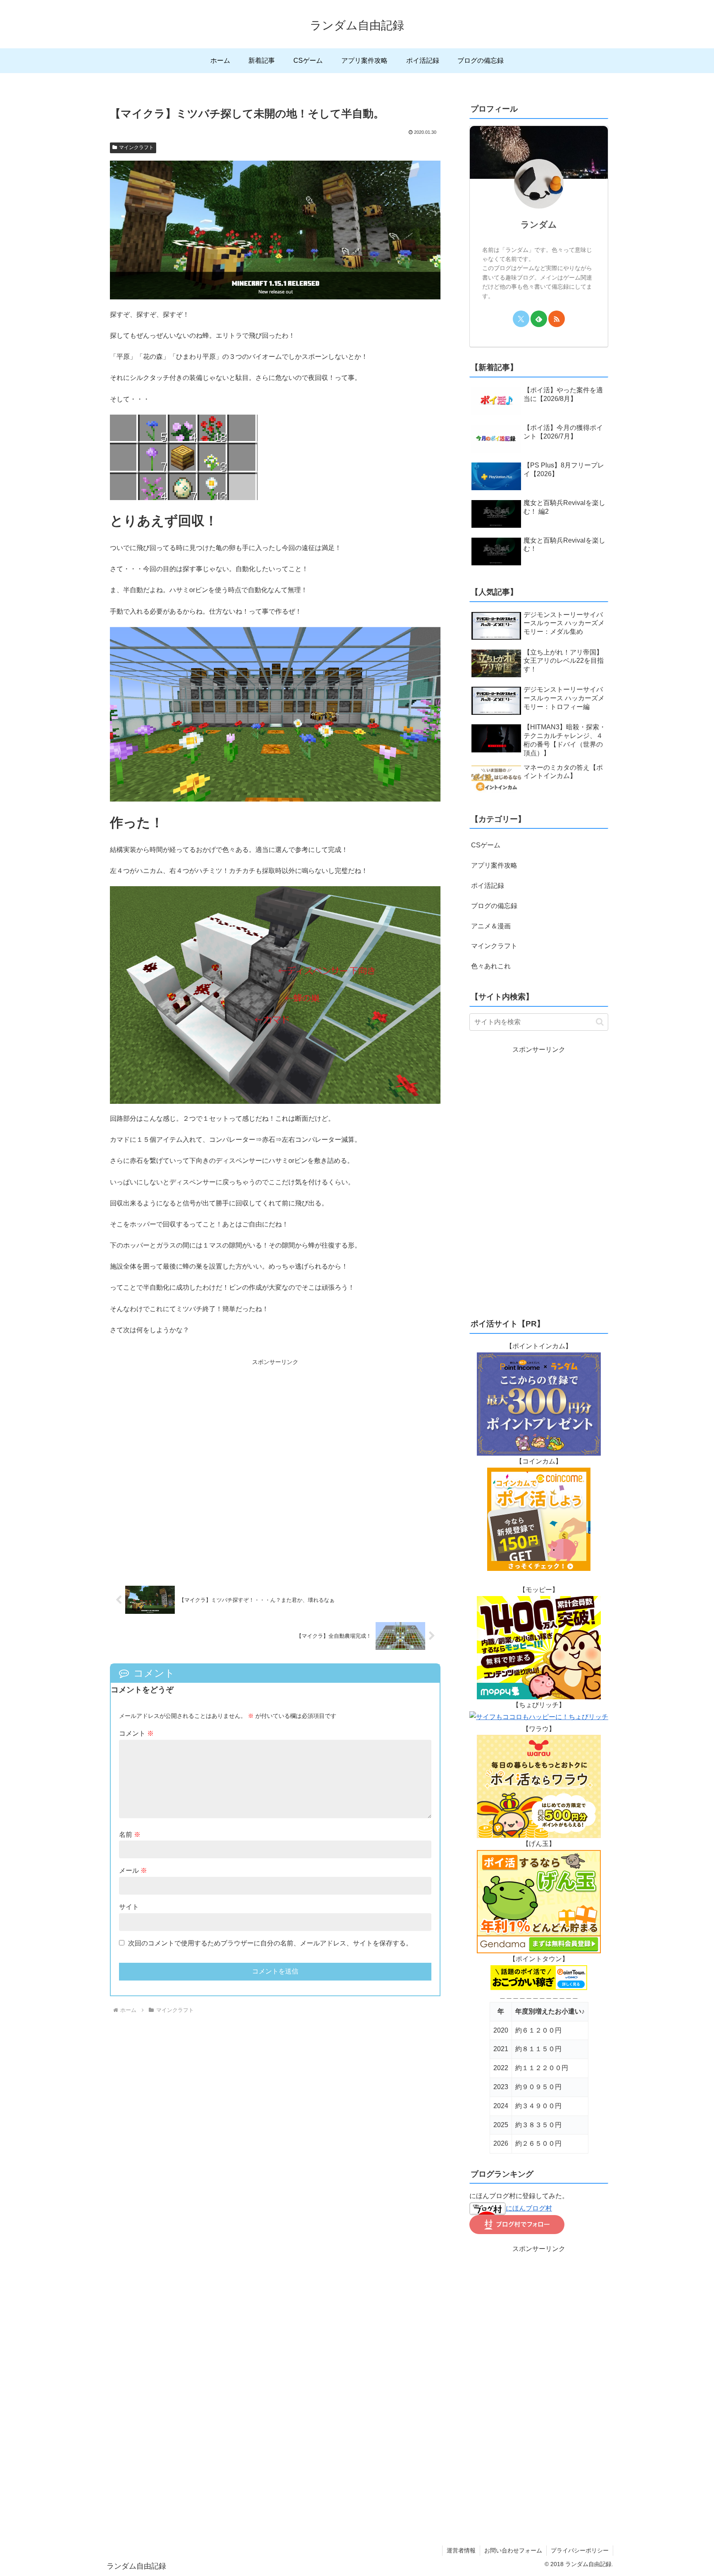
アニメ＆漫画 (491, 926)
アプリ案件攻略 (494, 865)
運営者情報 (461, 2550)
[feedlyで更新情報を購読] (539, 319)
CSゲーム (486, 845)
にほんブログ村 (529, 2208)
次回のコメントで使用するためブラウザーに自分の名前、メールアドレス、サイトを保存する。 (270, 1943)
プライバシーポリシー (580, 2550)
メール (133, 1870)
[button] (600, 1022)
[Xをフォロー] (521, 319)
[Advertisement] (275, 1467)
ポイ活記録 (488, 886)
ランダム (539, 224)
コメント (136, 1733)
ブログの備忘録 (494, 906)
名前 (130, 1835)
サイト (129, 1907)
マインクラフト (136, 147)
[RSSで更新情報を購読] (557, 319)
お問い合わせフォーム (513, 2550)
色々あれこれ (491, 966)
